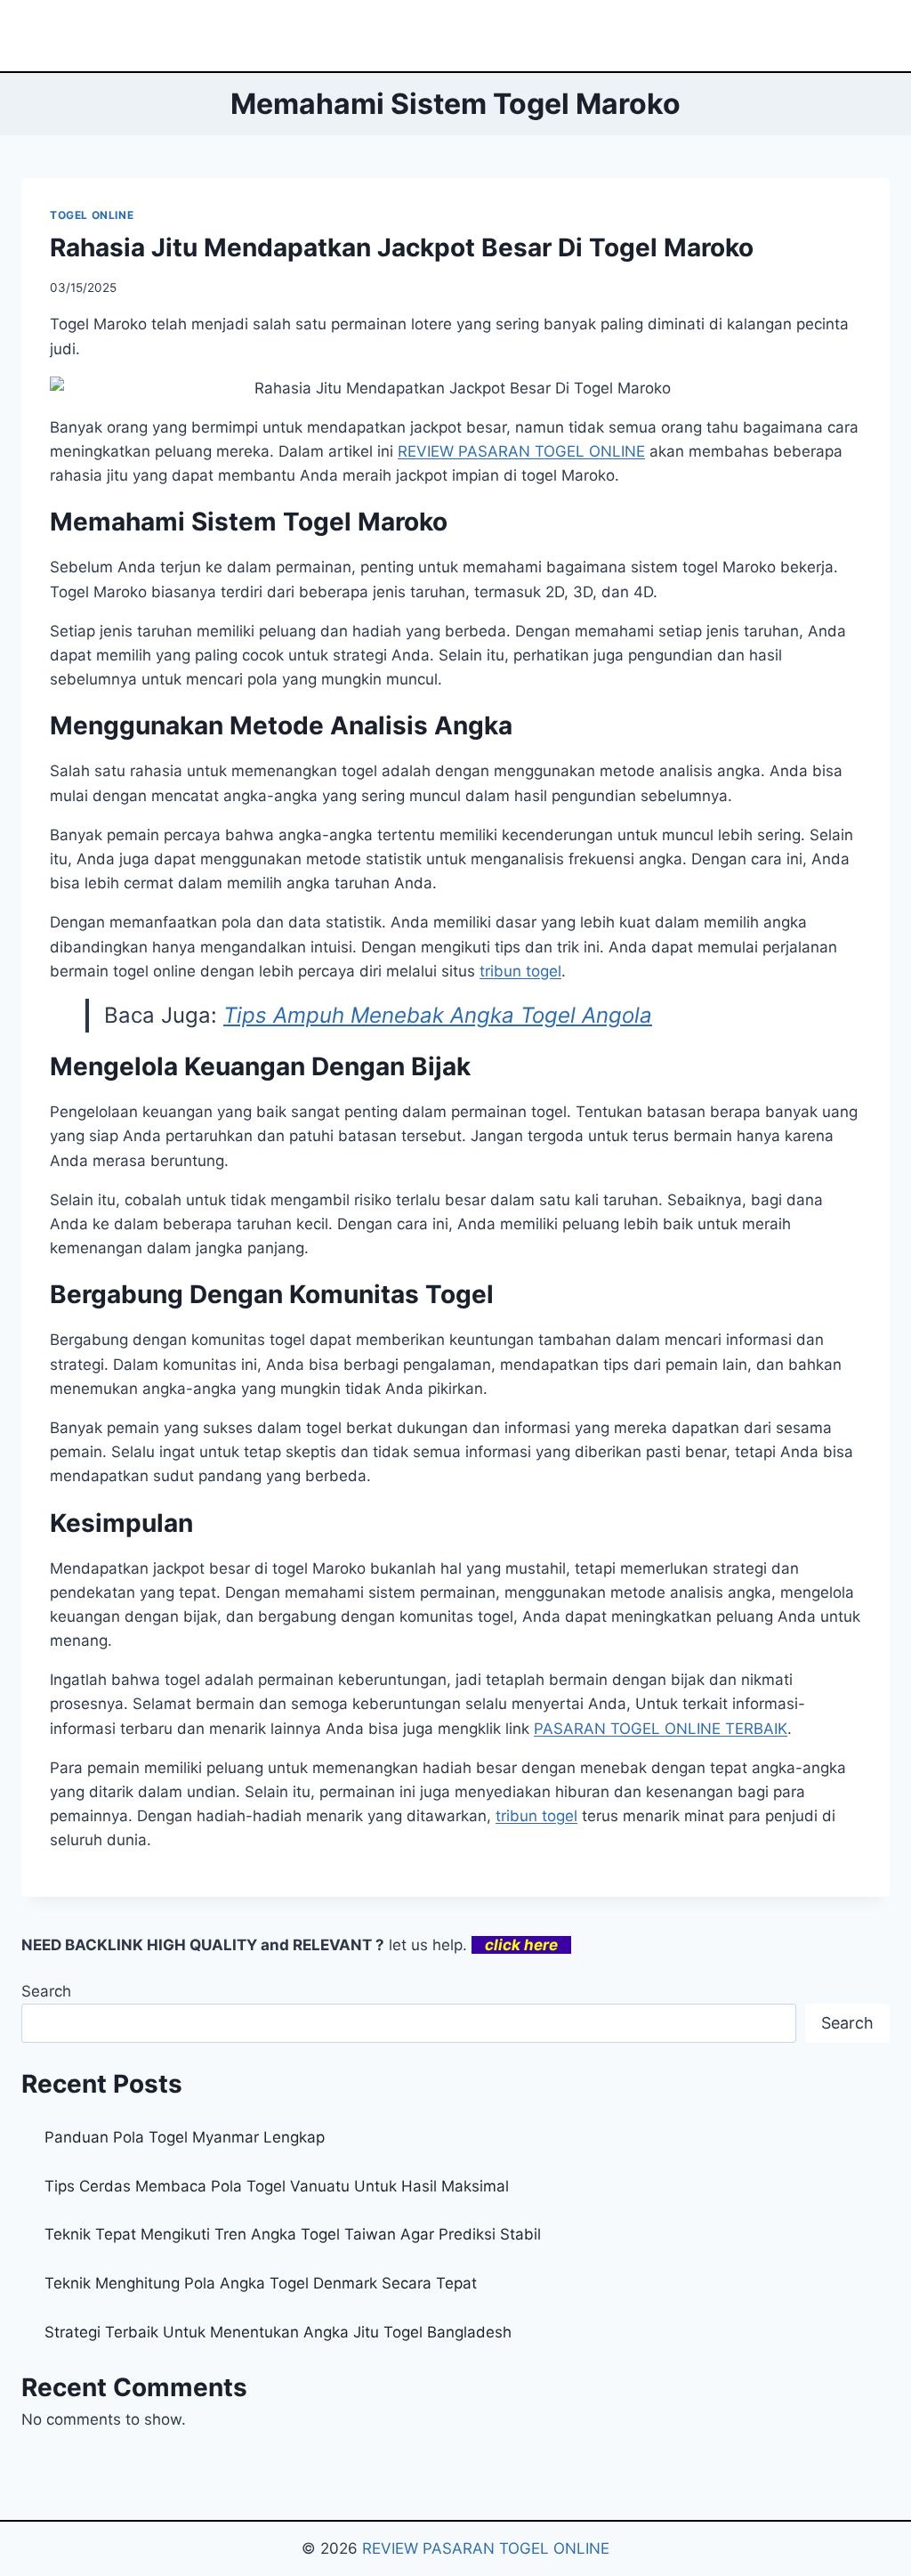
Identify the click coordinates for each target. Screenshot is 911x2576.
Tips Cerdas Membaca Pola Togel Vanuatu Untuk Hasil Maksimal (277, 2186)
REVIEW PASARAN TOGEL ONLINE (486, 2548)
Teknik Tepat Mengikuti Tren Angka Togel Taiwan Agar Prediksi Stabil (293, 2234)
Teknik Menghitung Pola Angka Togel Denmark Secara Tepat (261, 2283)
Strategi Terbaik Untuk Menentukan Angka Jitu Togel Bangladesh (278, 2332)
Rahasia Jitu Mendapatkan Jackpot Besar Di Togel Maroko (402, 247)
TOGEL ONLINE (92, 215)
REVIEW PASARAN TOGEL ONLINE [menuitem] (521, 451)
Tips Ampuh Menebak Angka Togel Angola (438, 1015)
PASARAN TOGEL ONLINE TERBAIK (661, 1729)
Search (46, 1991)
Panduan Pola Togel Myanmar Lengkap (185, 2137)
